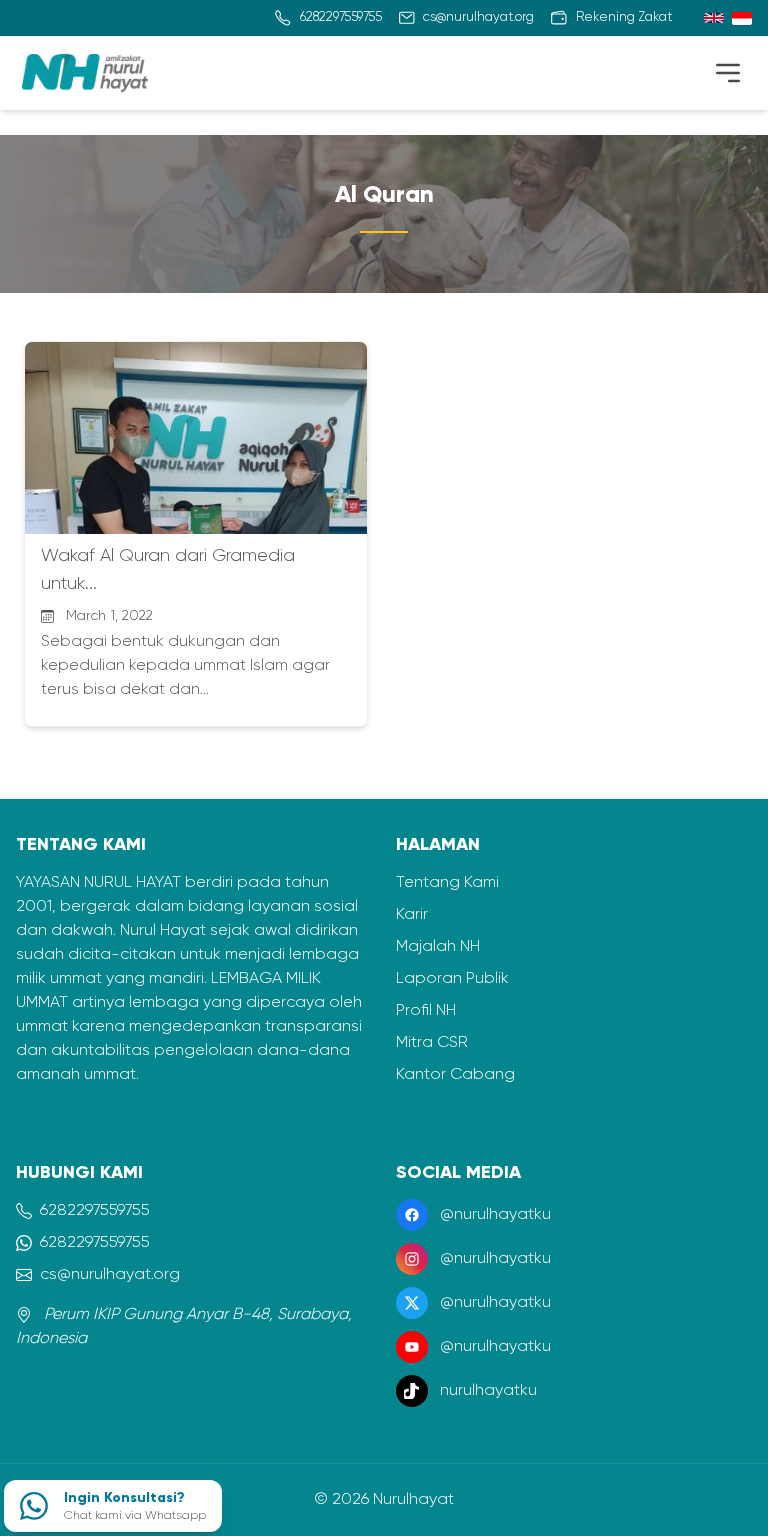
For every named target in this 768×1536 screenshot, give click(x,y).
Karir (412, 915)
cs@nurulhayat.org (110, 1275)
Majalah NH (438, 947)
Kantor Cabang (455, 1075)
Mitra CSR (432, 1043)
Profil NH (426, 1011)
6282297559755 (95, 1211)
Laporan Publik (452, 979)
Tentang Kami (447, 883)
